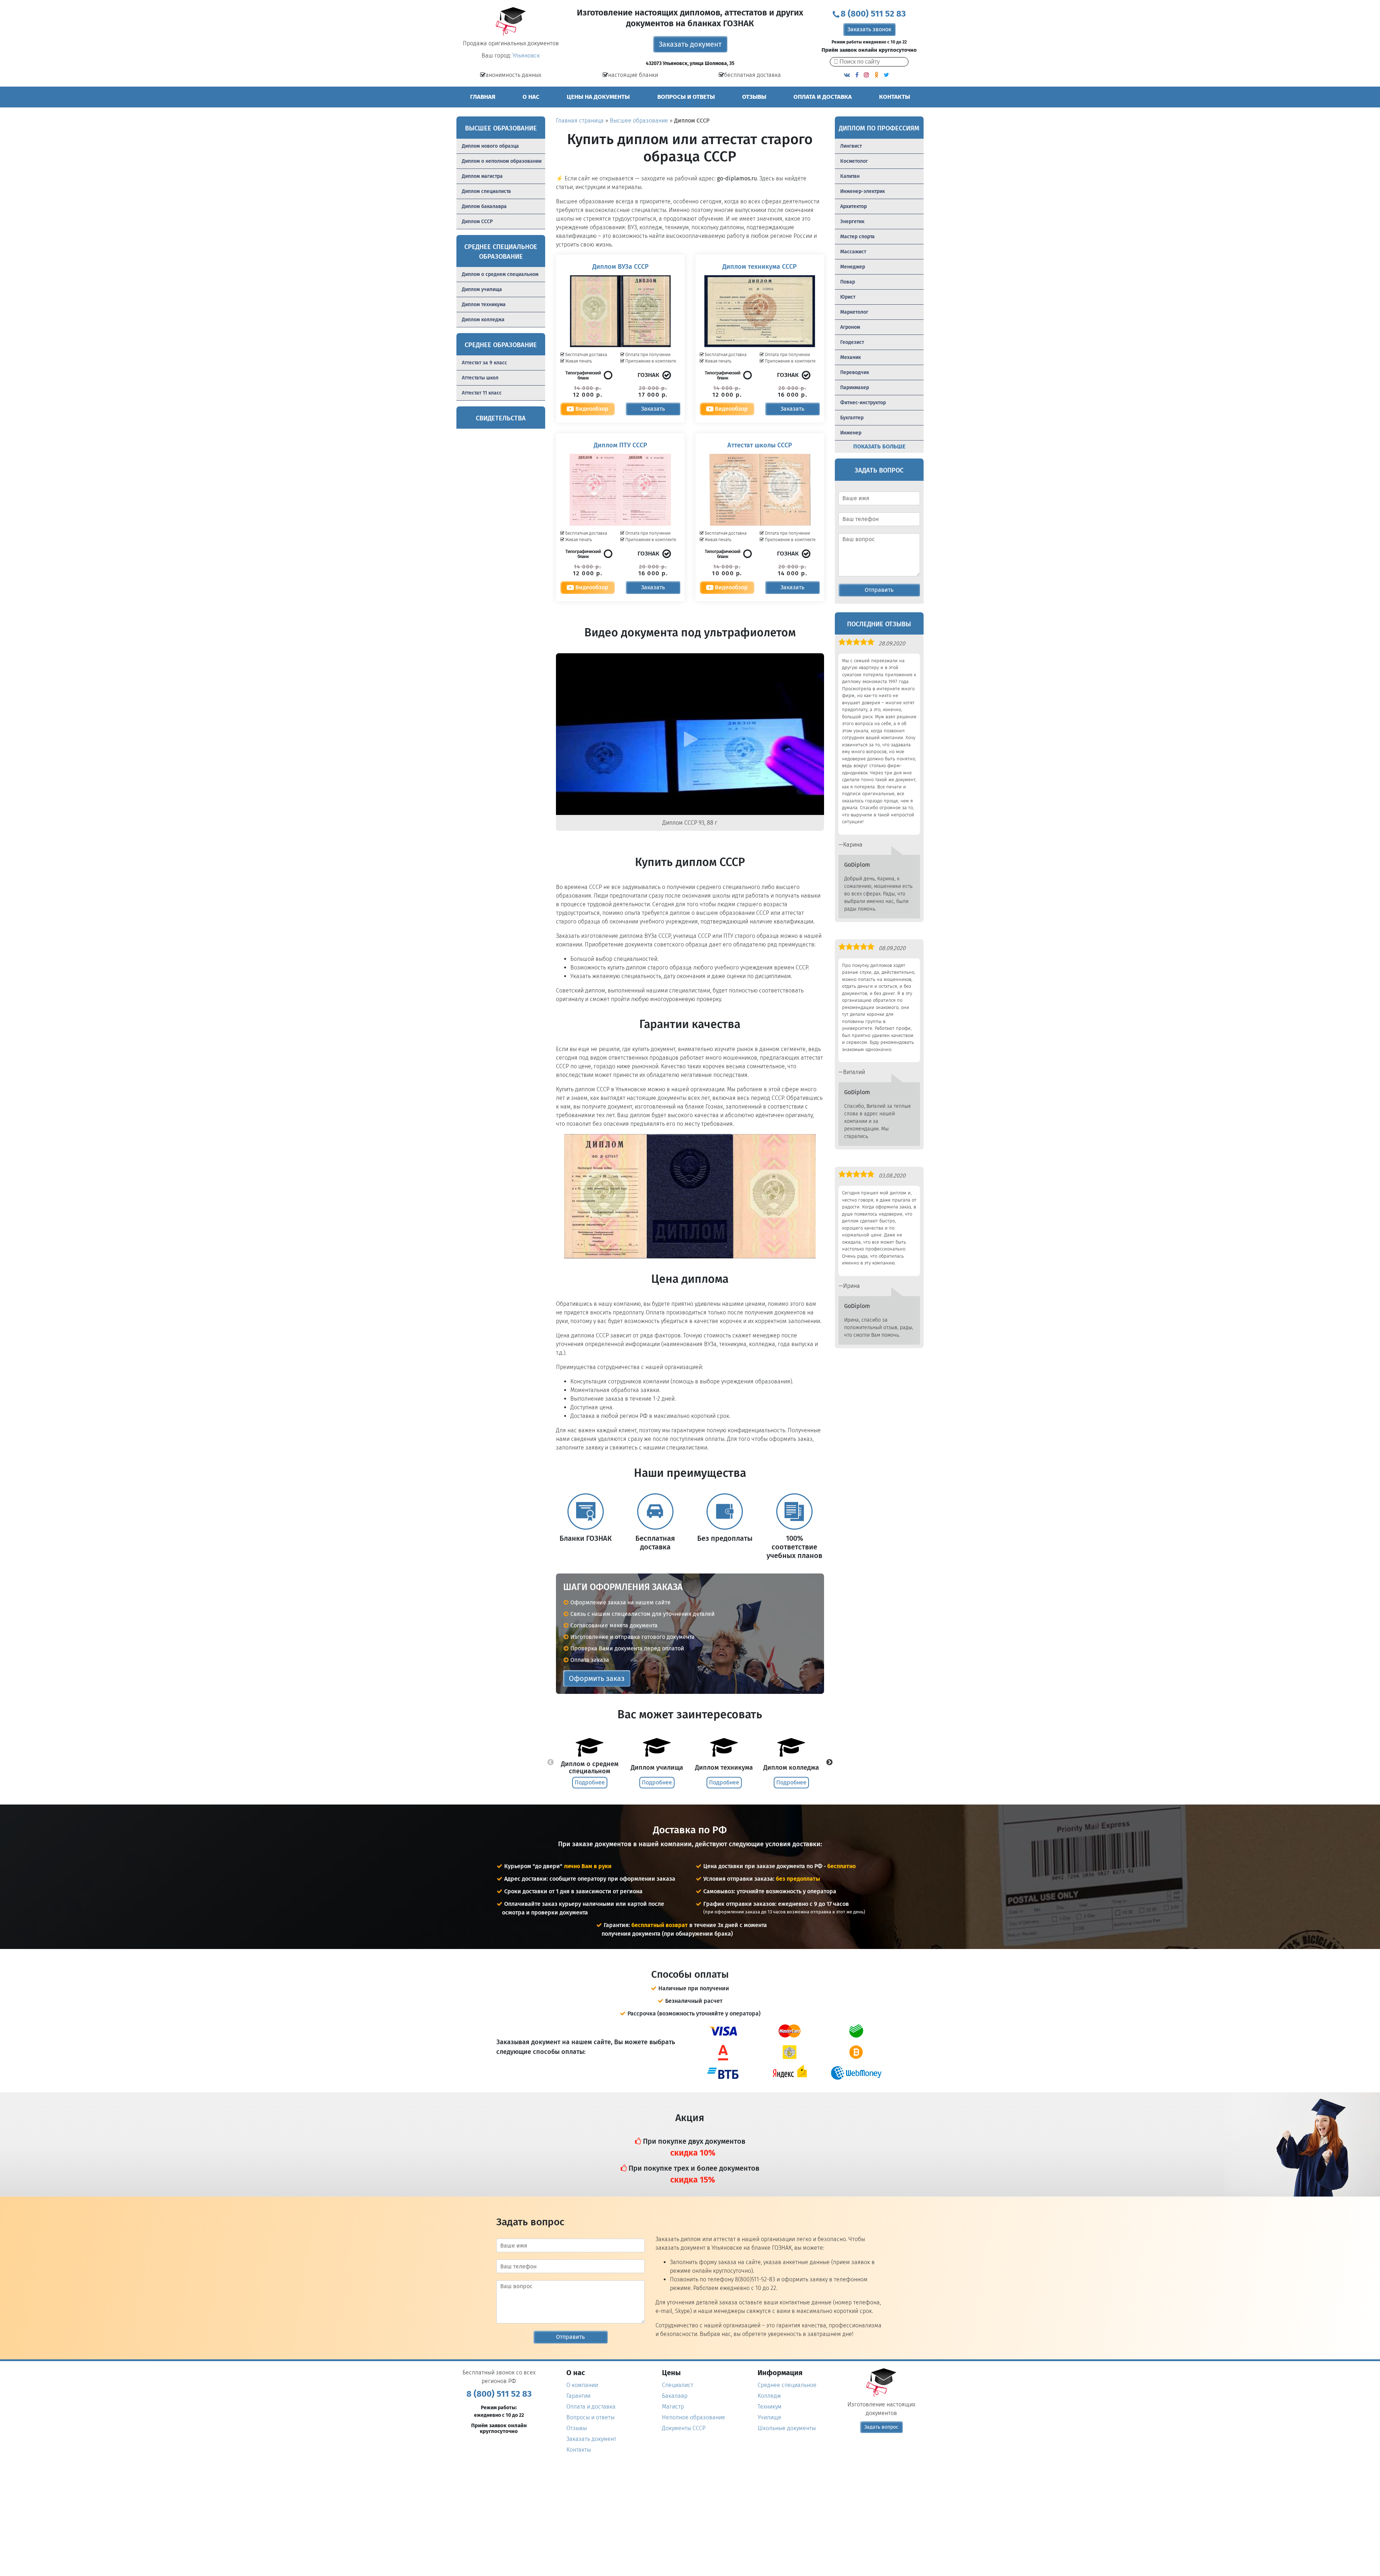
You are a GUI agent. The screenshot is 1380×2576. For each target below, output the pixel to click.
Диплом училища (482, 289)
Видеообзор (591, 409)
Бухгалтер (852, 418)
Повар (848, 282)
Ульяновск (526, 56)
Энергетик (852, 222)
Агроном (850, 327)
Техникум (770, 2407)
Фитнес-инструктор (863, 403)
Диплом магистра (482, 176)
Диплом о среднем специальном (500, 274)
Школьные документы (787, 2428)
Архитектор (854, 206)
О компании (582, 2385)
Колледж (769, 2396)
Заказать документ (690, 44)
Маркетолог (854, 312)
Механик (850, 357)
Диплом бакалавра (484, 206)
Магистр (673, 2407)
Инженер (851, 433)
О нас (531, 97)
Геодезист (852, 342)
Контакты (894, 97)
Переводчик (855, 372)
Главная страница (580, 121)
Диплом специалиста (486, 191)
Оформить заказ (597, 1678)
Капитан (850, 176)
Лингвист (851, 146)
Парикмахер (855, 388)
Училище (769, 2417)
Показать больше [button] (879, 446)
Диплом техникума (484, 305)
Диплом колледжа (483, 320)
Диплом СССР (477, 222)
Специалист (678, 2385)
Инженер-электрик (862, 191)
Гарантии (578, 2396)
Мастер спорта (857, 237)
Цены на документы (598, 97)
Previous (551, 1762)
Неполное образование (694, 2417)
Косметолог (854, 161)
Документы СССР (684, 2428)
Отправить (879, 590)
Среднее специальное (787, 2385)
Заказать (653, 409)
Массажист (853, 252)
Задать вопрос (881, 2427)
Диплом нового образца (490, 146)
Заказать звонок (869, 29)
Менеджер (853, 267)
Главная (483, 97)
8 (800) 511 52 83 (873, 14)
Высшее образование (639, 121)
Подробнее (590, 1782)
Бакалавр (675, 2396)
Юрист (848, 297)
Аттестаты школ (480, 378)
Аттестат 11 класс (482, 393)
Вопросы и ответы (686, 97)
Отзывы (754, 97)
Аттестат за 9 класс (484, 363)
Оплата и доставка (823, 97)
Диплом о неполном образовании (502, 161)
